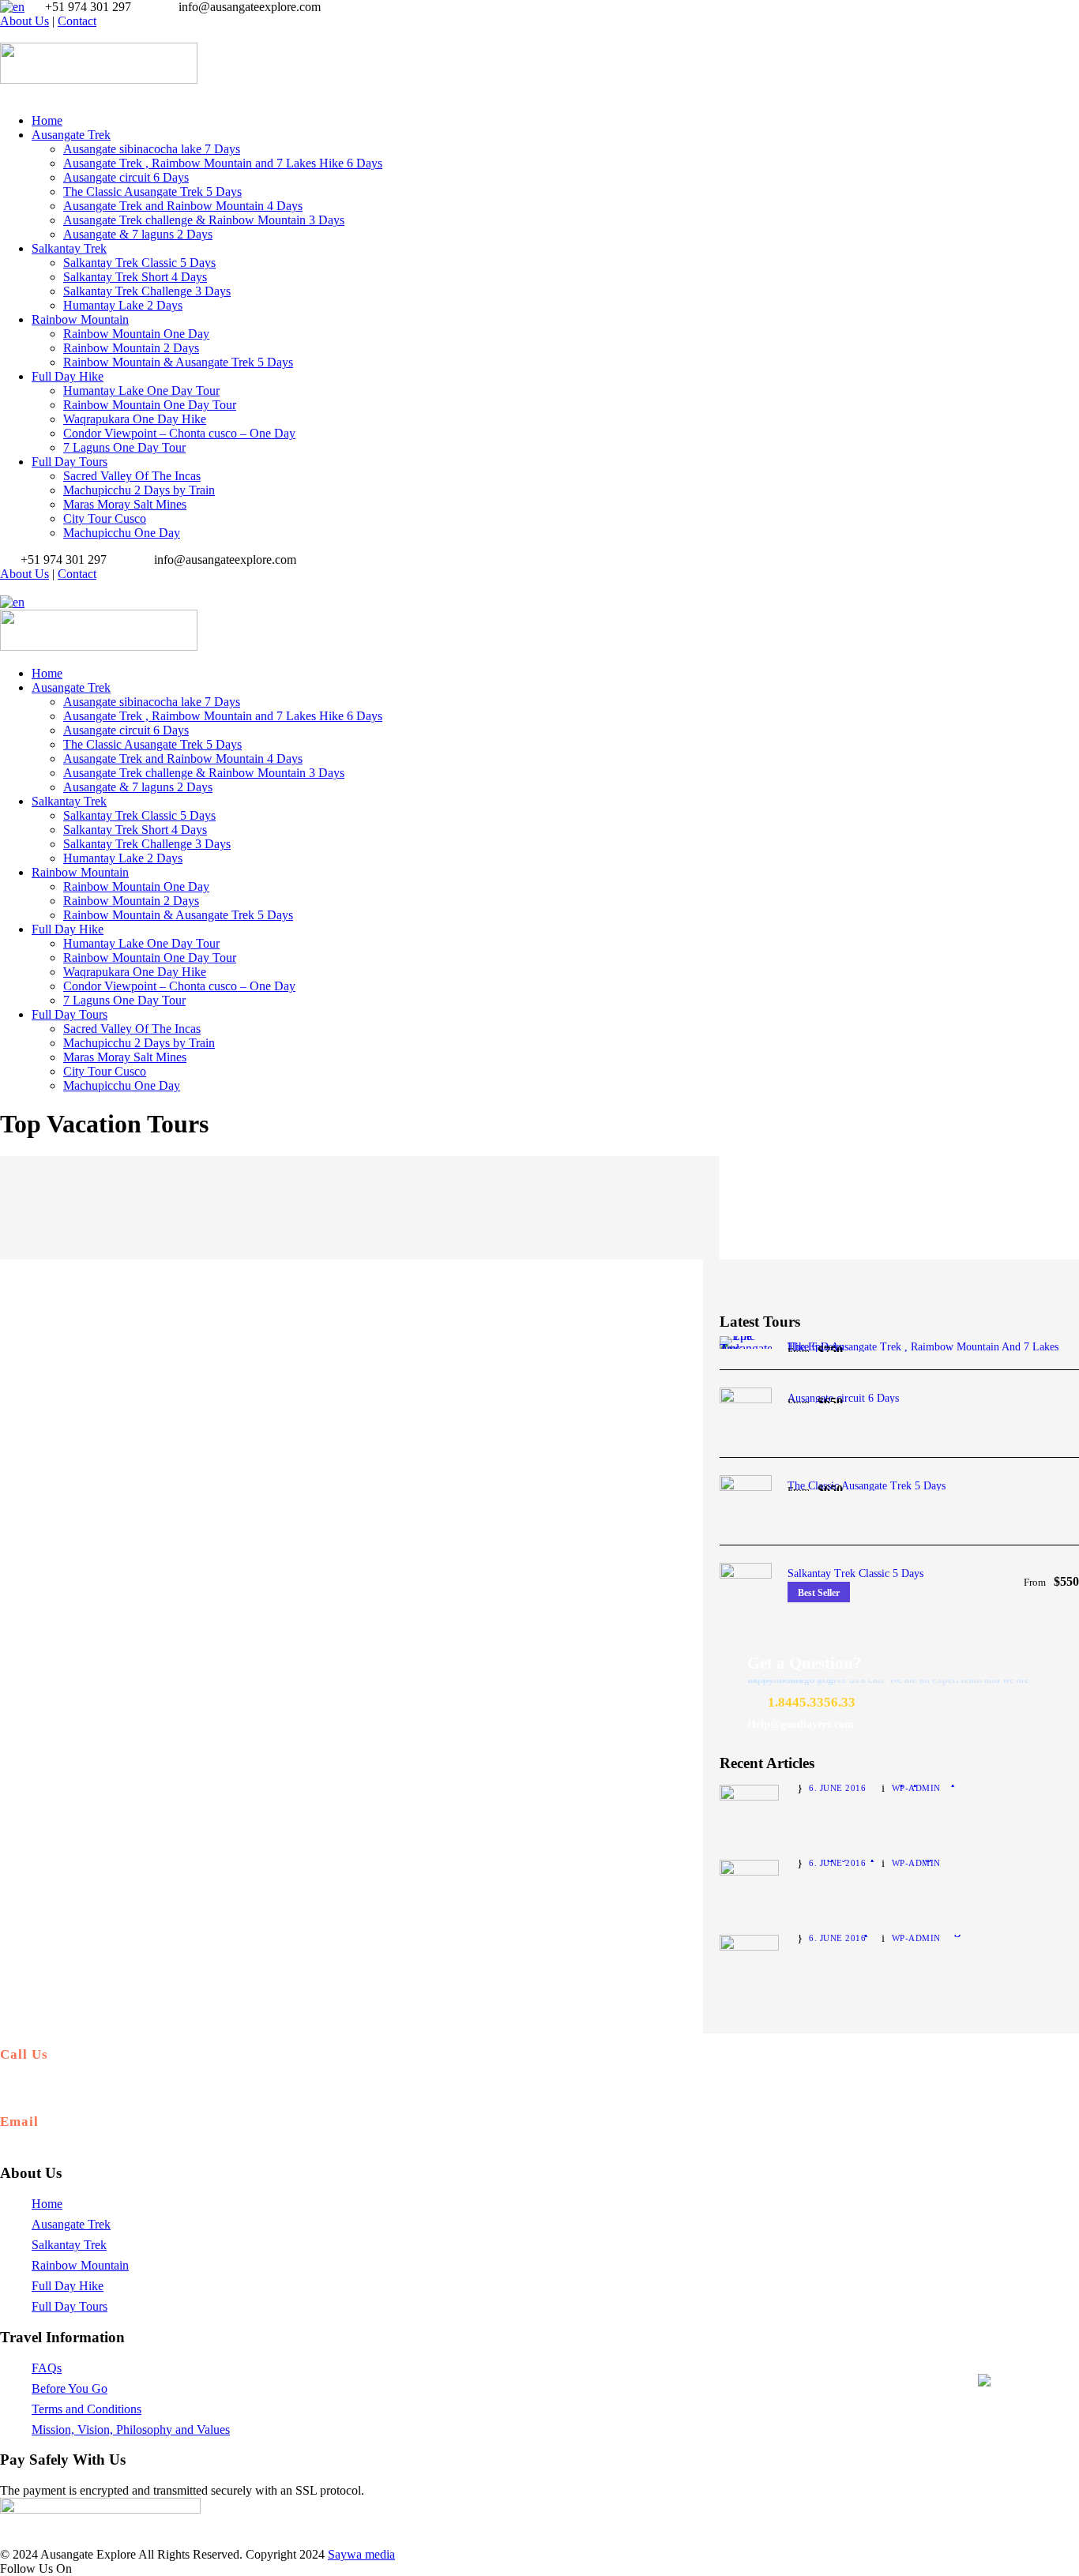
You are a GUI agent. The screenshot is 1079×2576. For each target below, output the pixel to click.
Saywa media (361, 2554)
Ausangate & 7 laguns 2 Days (138, 234)
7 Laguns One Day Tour (124, 447)
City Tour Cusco (105, 518)
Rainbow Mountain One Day (136, 334)
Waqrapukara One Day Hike (135, 419)
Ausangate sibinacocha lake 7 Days (152, 149)
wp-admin (916, 1788)
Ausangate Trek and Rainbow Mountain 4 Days (183, 206)
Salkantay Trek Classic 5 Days (139, 263)
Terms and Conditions (86, 2409)
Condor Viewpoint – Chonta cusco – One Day (179, 433)
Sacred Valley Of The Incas (132, 476)
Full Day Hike (68, 376)
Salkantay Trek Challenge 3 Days (147, 291)
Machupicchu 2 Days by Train (139, 490)
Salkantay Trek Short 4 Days (135, 277)
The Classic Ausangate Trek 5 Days (152, 192)
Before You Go (70, 2388)
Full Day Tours (70, 462)
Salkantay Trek (69, 248)
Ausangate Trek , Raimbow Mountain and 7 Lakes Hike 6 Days (223, 163)
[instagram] (24, 35)
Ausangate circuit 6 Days (126, 177)
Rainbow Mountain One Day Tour (150, 405)
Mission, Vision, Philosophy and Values (131, 2430)
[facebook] (14, 35)
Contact (77, 21)
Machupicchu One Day (122, 533)
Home (47, 120)
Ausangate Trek (71, 135)
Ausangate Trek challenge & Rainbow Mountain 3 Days (204, 220)
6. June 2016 (837, 1788)
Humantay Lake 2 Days (123, 305)
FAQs (47, 2368)
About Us (24, 21)
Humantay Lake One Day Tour (141, 391)
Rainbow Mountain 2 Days (131, 348)
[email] (5, 35)
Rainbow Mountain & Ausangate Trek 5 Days (178, 362)
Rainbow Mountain (80, 319)
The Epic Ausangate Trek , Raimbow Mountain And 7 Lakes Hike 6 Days (923, 1347)
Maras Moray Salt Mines (125, 504)
